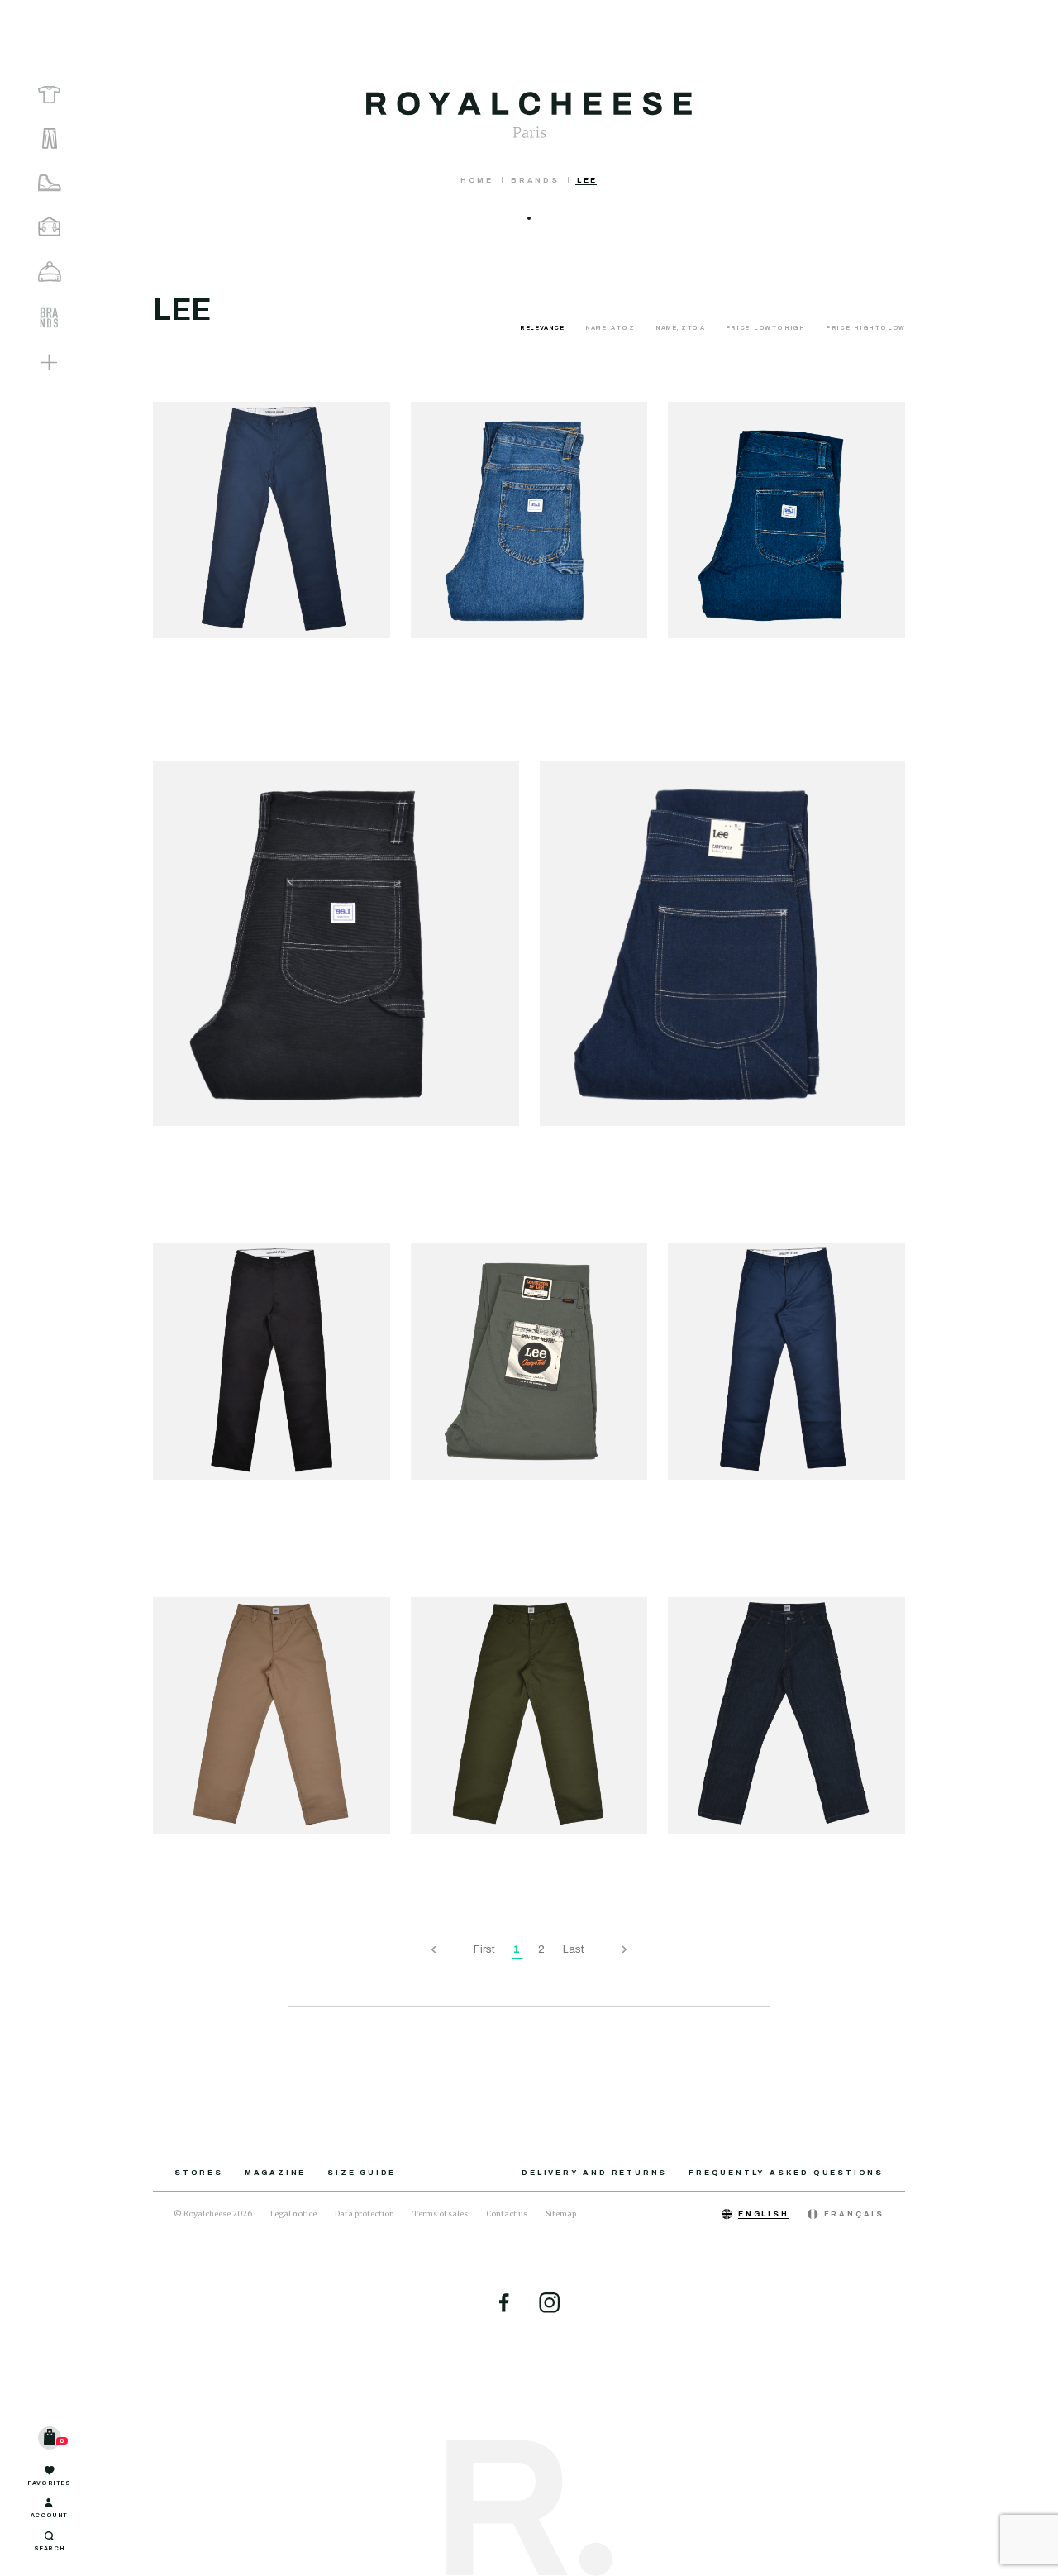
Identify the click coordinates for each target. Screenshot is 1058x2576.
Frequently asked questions (786, 2173)
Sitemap (561, 2213)
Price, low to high (766, 328)
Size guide (362, 2173)
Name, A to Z (610, 328)
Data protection (365, 2213)
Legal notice (293, 2213)
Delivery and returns (594, 2173)
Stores (199, 2173)
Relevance (543, 328)
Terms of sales (440, 2213)
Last (574, 1949)
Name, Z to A (681, 328)
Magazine (275, 2173)
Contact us (507, 2213)
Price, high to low (865, 328)
